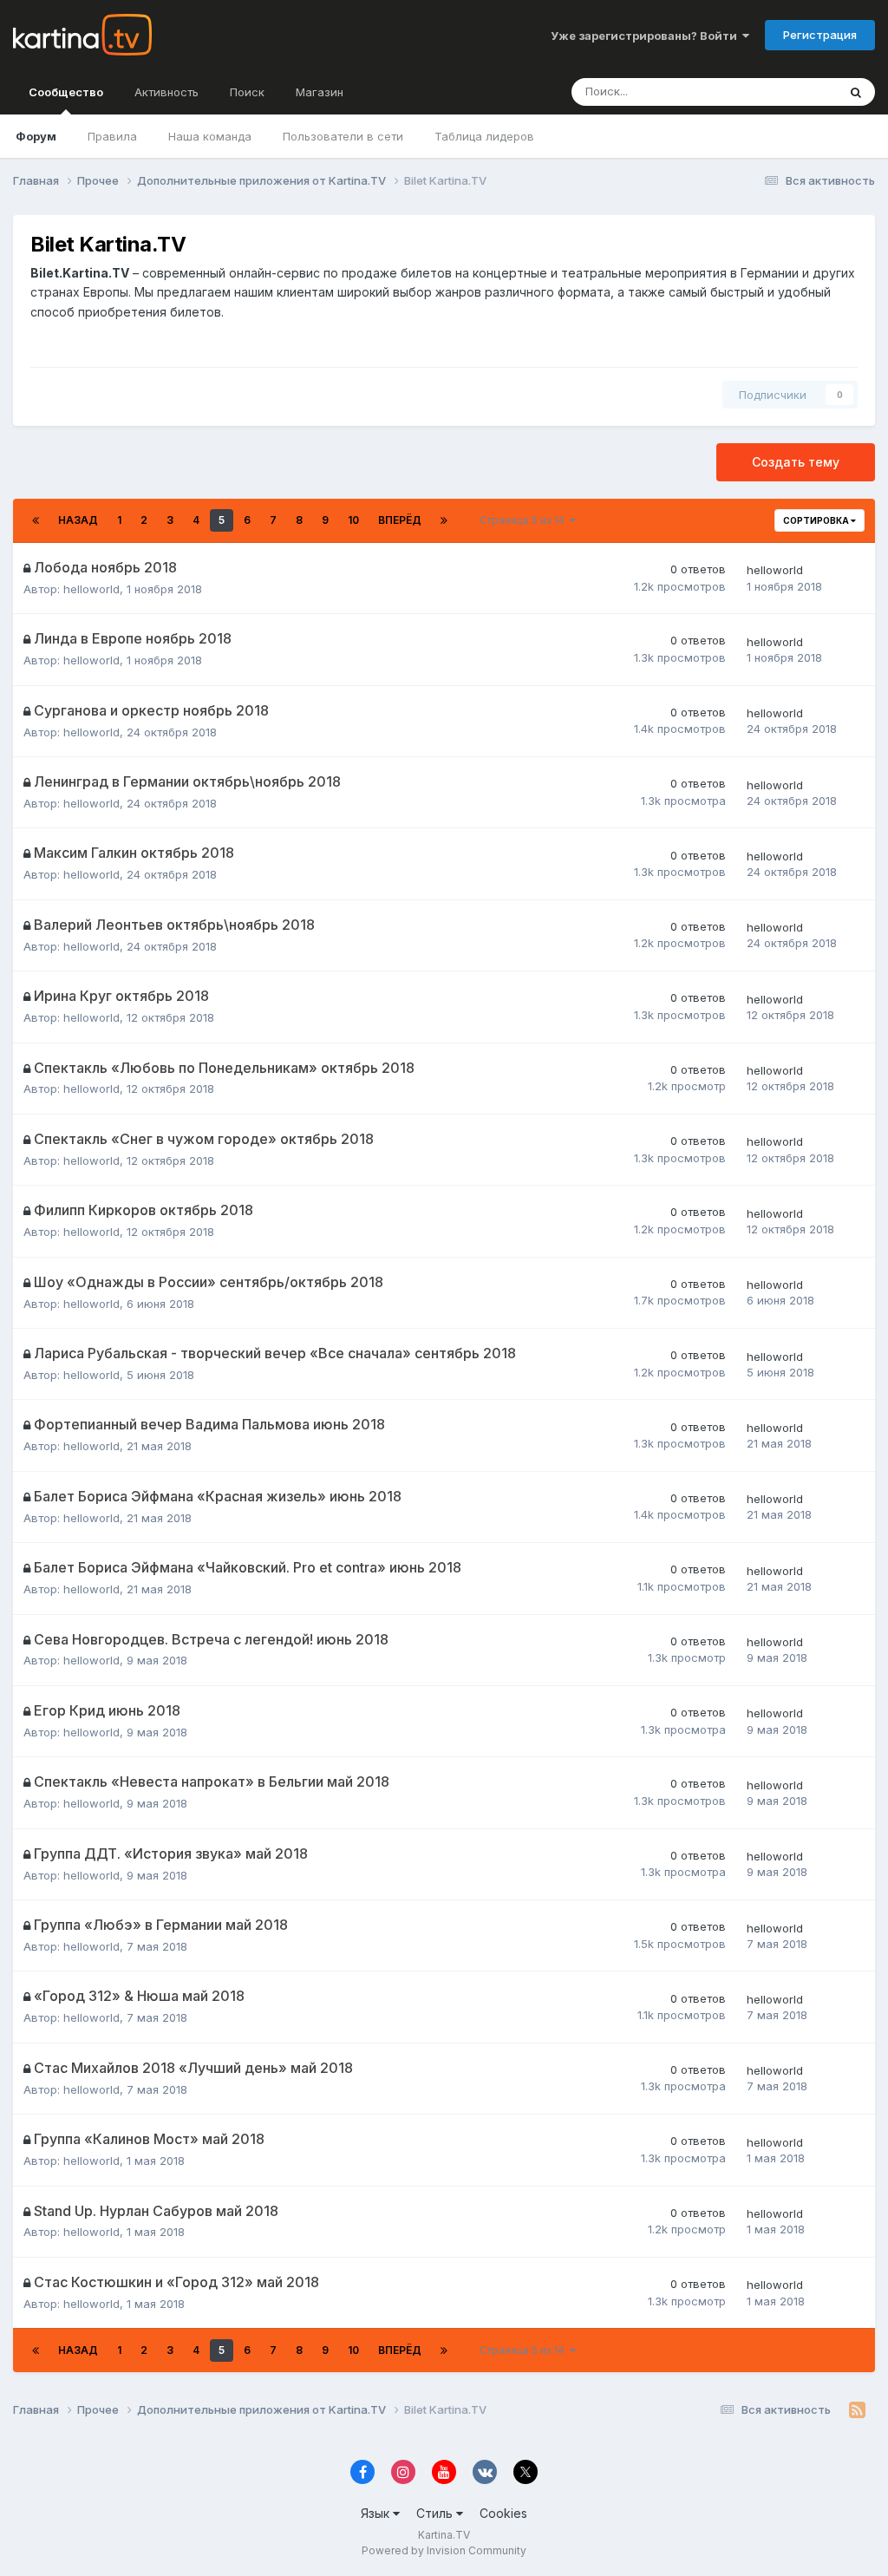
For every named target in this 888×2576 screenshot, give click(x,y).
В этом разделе (773, 92)
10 (353, 520)
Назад (78, 520)
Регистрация (820, 35)
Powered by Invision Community (444, 2550)
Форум (36, 136)
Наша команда (210, 136)
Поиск (247, 92)
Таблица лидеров (484, 136)
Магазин (320, 92)
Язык (377, 2513)
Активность (166, 92)
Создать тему (796, 462)
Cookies (503, 2513)
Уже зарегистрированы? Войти (646, 36)
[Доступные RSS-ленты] (857, 2410)
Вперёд (400, 520)
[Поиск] (856, 92)
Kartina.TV (444, 2535)
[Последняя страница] (444, 520)
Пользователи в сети (343, 136)
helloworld (91, 589)
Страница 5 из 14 (525, 520)
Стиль (436, 2513)
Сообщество (66, 92)
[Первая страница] (36, 520)
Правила (112, 136)
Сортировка (817, 520)
